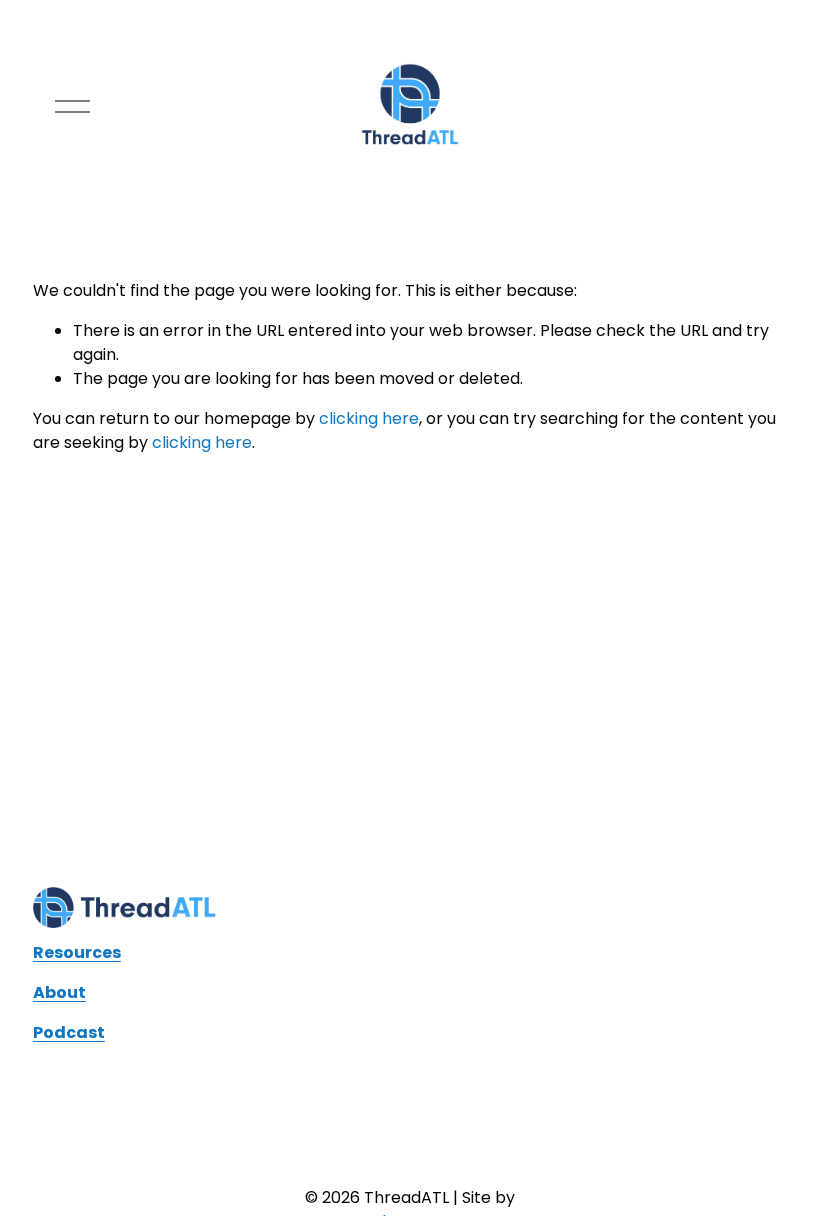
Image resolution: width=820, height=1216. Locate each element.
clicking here (369, 418)
